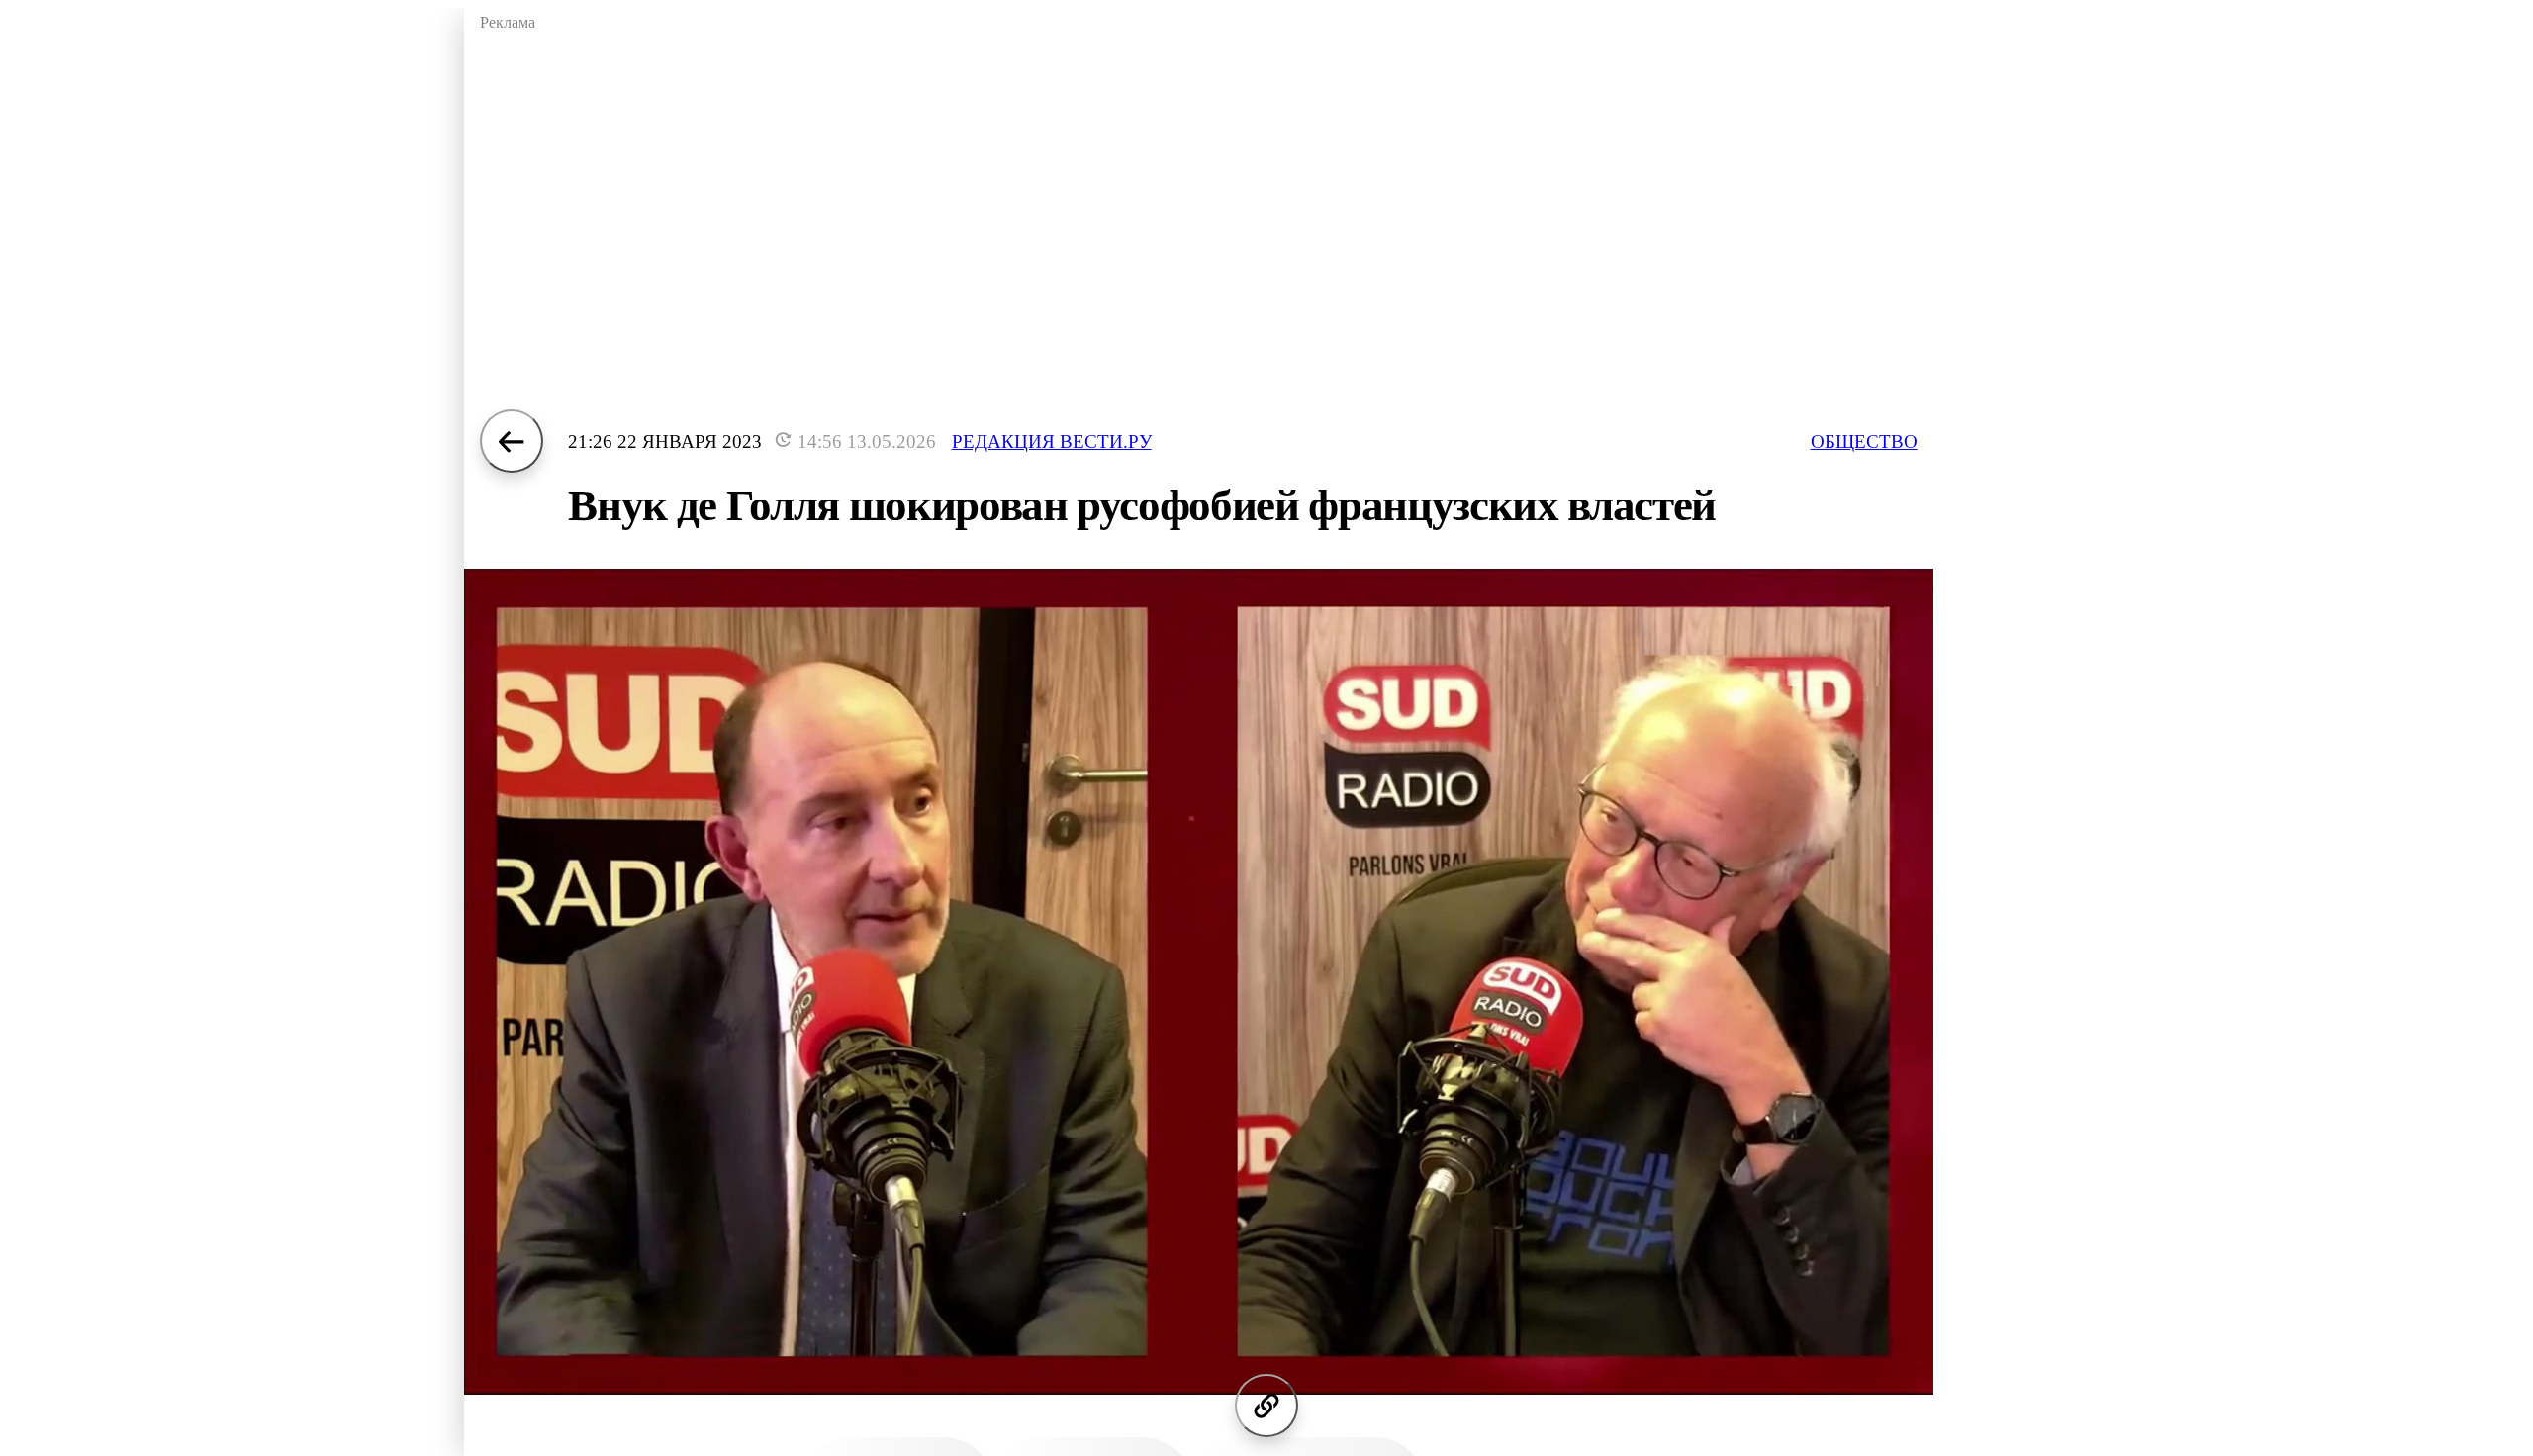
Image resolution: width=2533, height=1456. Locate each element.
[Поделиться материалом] (1266, 1406)
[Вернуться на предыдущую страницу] (512, 441)
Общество (1864, 442)
